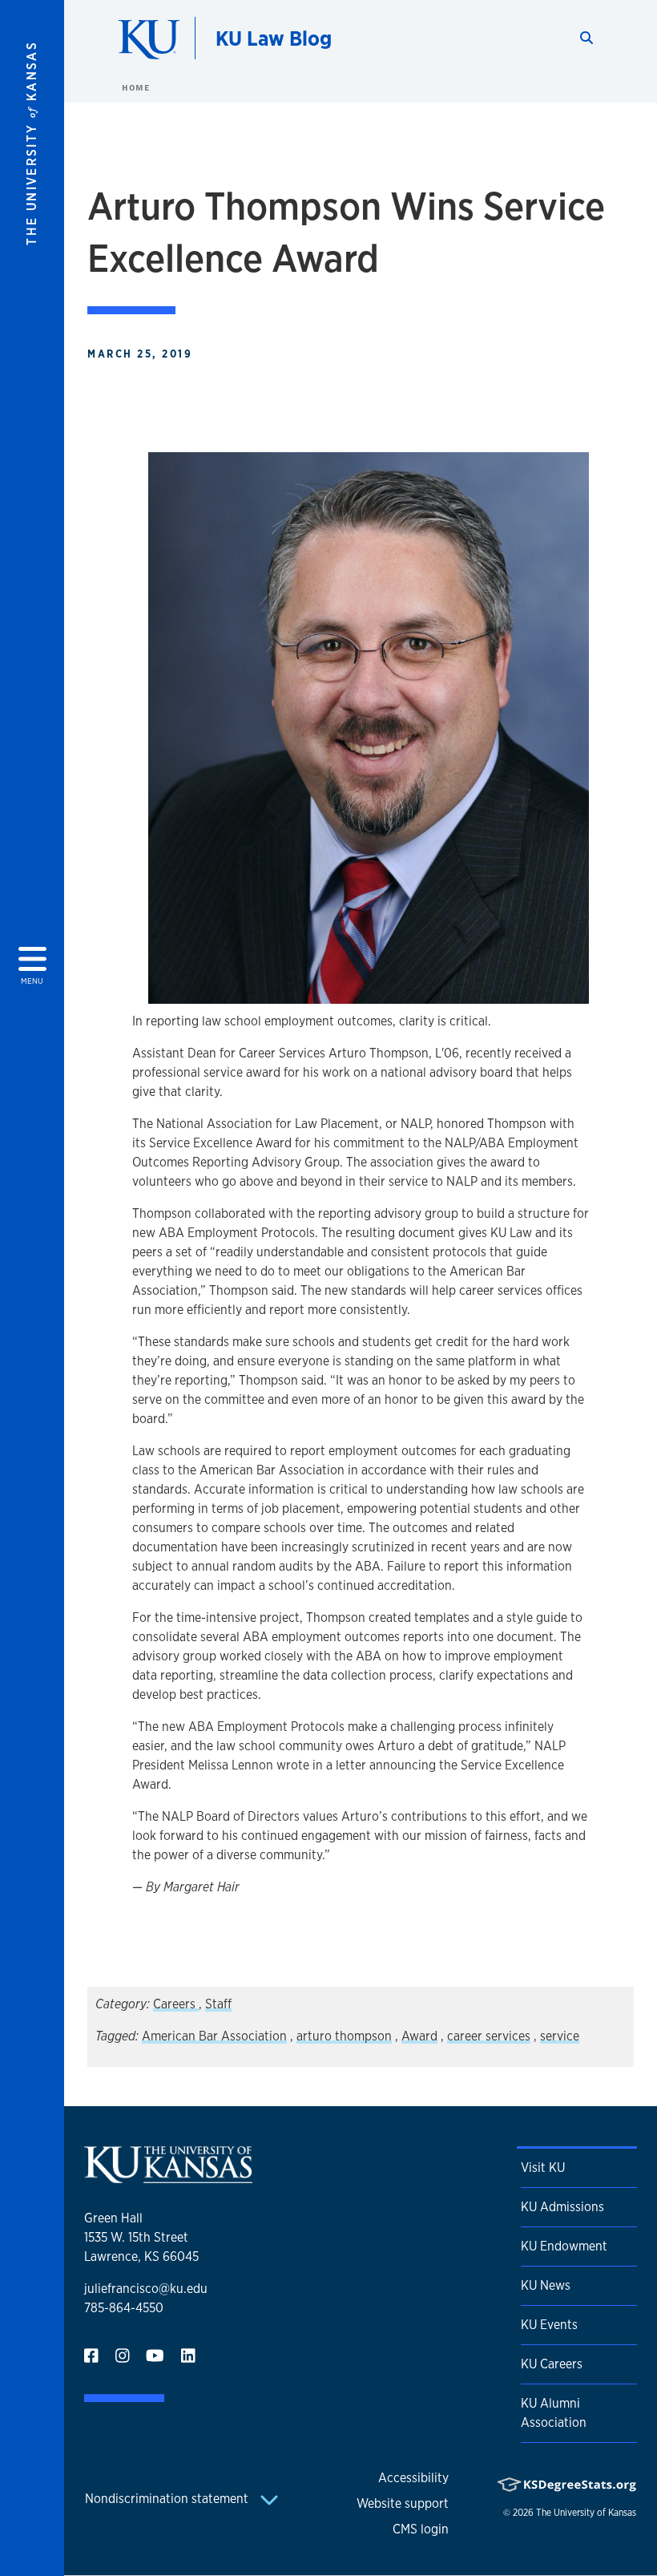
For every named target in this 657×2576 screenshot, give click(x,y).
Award (419, 2036)
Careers (176, 2004)
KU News (546, 2285)
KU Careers (552, 2364)
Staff (218, 2004)
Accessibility (413, 2478)
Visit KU (543, 2168)
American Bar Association (214, 2036)
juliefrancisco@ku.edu (146, 2289)
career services (489, 2036)
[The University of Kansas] (168, 2176)
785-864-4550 (124, 2308)
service (560, 2036)
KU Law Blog (274, 38)
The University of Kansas (586, 2513)
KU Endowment (564, 2246)
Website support (403, 2503)
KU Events (549, 2325)
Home (135, 87)
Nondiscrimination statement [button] (168, 2499)
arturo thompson (344, 2036)
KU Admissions (562, 2207)
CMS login (421, 2529)
